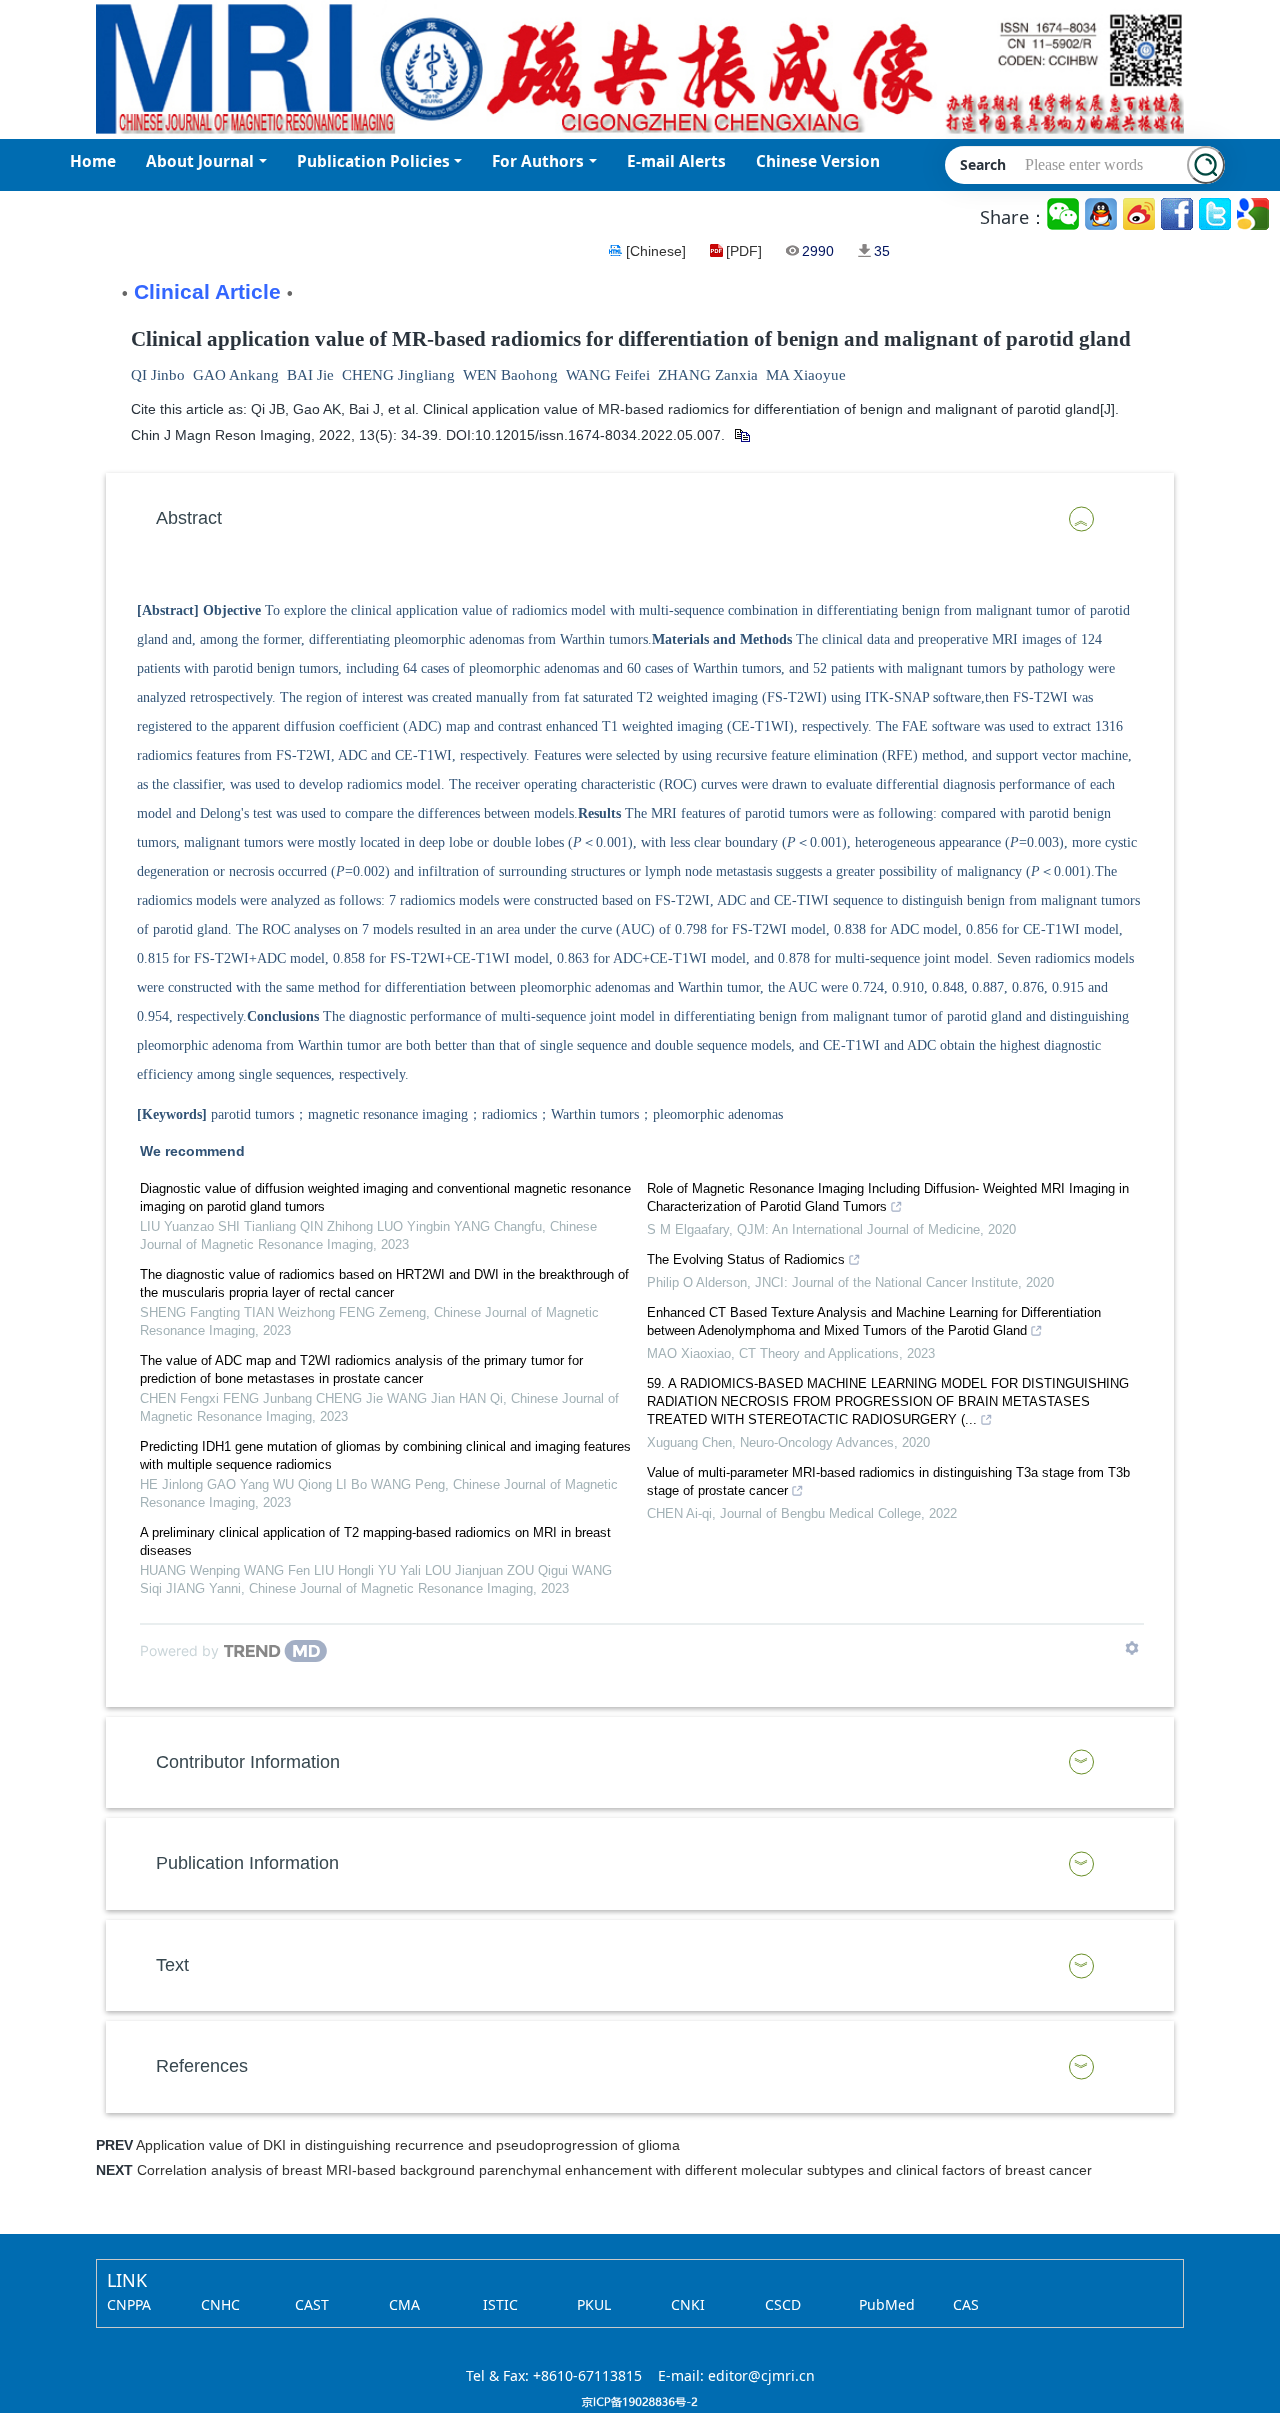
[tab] (640, 519)
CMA (404, 2304)
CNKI (688, 2304)
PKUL (594, 2304)
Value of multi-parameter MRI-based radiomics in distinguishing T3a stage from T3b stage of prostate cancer (888, 1481)
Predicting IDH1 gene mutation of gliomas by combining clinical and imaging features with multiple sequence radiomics (385, 1455)
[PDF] (744, 251)
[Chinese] (656, 251)
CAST (312, 2304)
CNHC (220, 2304)
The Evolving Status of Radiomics (746, 1259)
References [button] (202, 2066)
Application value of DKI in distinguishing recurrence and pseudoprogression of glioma (408, 2145)
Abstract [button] (189, 518)
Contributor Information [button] (248, 1762)
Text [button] (172, 1965)
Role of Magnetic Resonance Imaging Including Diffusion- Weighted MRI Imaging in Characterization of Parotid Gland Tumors (888, 1197)
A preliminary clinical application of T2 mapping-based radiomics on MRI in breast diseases (375, 1541)
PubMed (887, 2304)
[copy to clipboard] (741, 435)
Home (93, 161)
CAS (966, 2304)
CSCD (783, 2304)
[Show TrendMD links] (1132, 1648)
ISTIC (500, 2304)
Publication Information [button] (247, 1863)
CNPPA (129, 2304)
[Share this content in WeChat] (1064, 214)
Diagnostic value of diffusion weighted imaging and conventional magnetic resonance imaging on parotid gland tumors (385, 1197)
